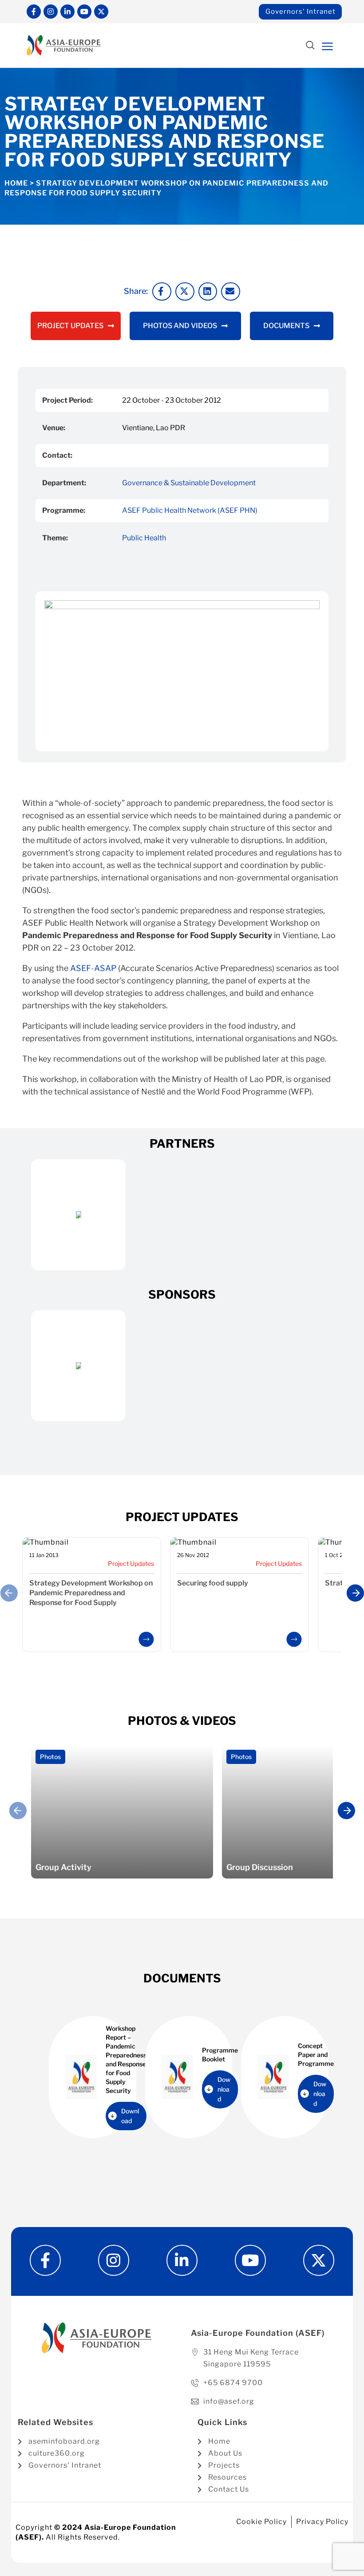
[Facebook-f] (34, 12)
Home (16, 183)
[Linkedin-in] (67, 12)
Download (130, 2116)
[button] (310, 46)
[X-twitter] (101, 12)
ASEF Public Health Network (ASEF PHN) (190, 510)
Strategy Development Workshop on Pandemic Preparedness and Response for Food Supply (91, 1593)
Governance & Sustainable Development (189, 483)
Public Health (144, 538)
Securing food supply (213, 1583)
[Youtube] (84, 12)
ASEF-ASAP (93, 968)
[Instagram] (51, 12)
